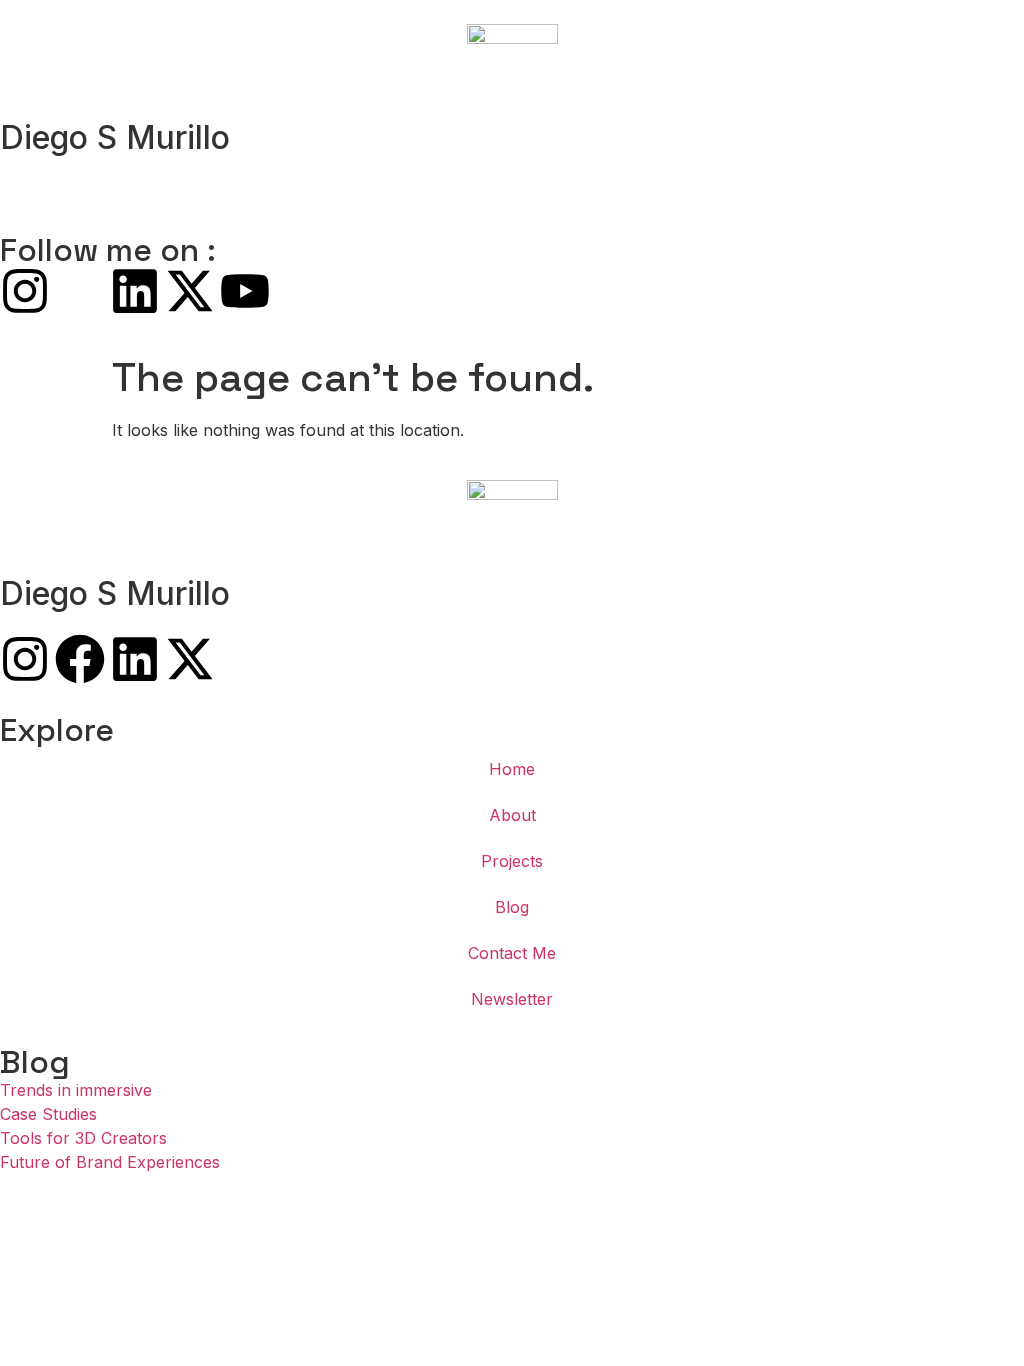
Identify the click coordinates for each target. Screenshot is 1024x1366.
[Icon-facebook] (80, 291)
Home (512, 769)
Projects (512, 861)
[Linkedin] (135, 291)
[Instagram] (25, 291)
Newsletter (512, 999)
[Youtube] (245, 291)
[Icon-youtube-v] (245, 659)
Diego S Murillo (115, 137)
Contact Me (512, 953)
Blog (512, 907)
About (512, 815)
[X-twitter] (190, 291)
